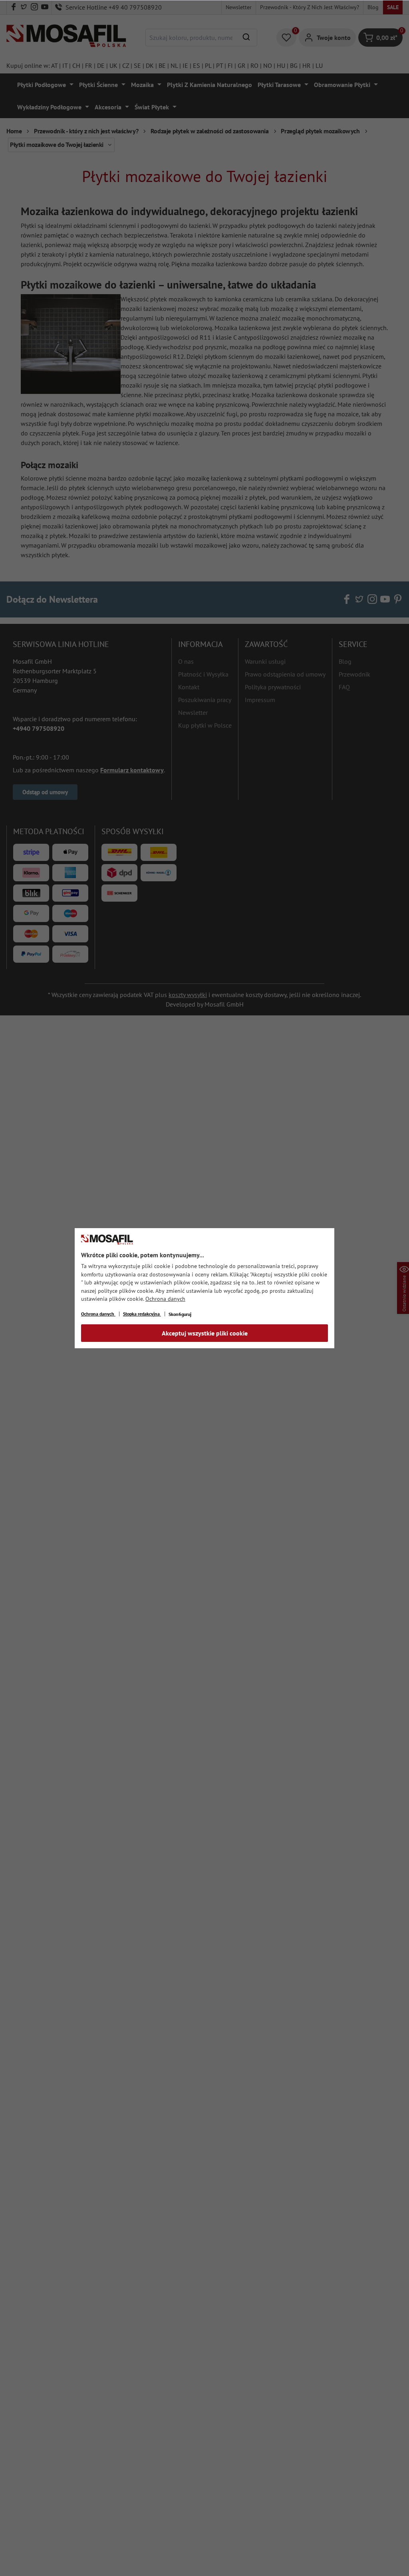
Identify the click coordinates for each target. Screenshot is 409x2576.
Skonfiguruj (180, 1314)
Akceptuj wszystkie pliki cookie (205, 1333)
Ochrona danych (165, 1299)
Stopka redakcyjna (142, 1314)
